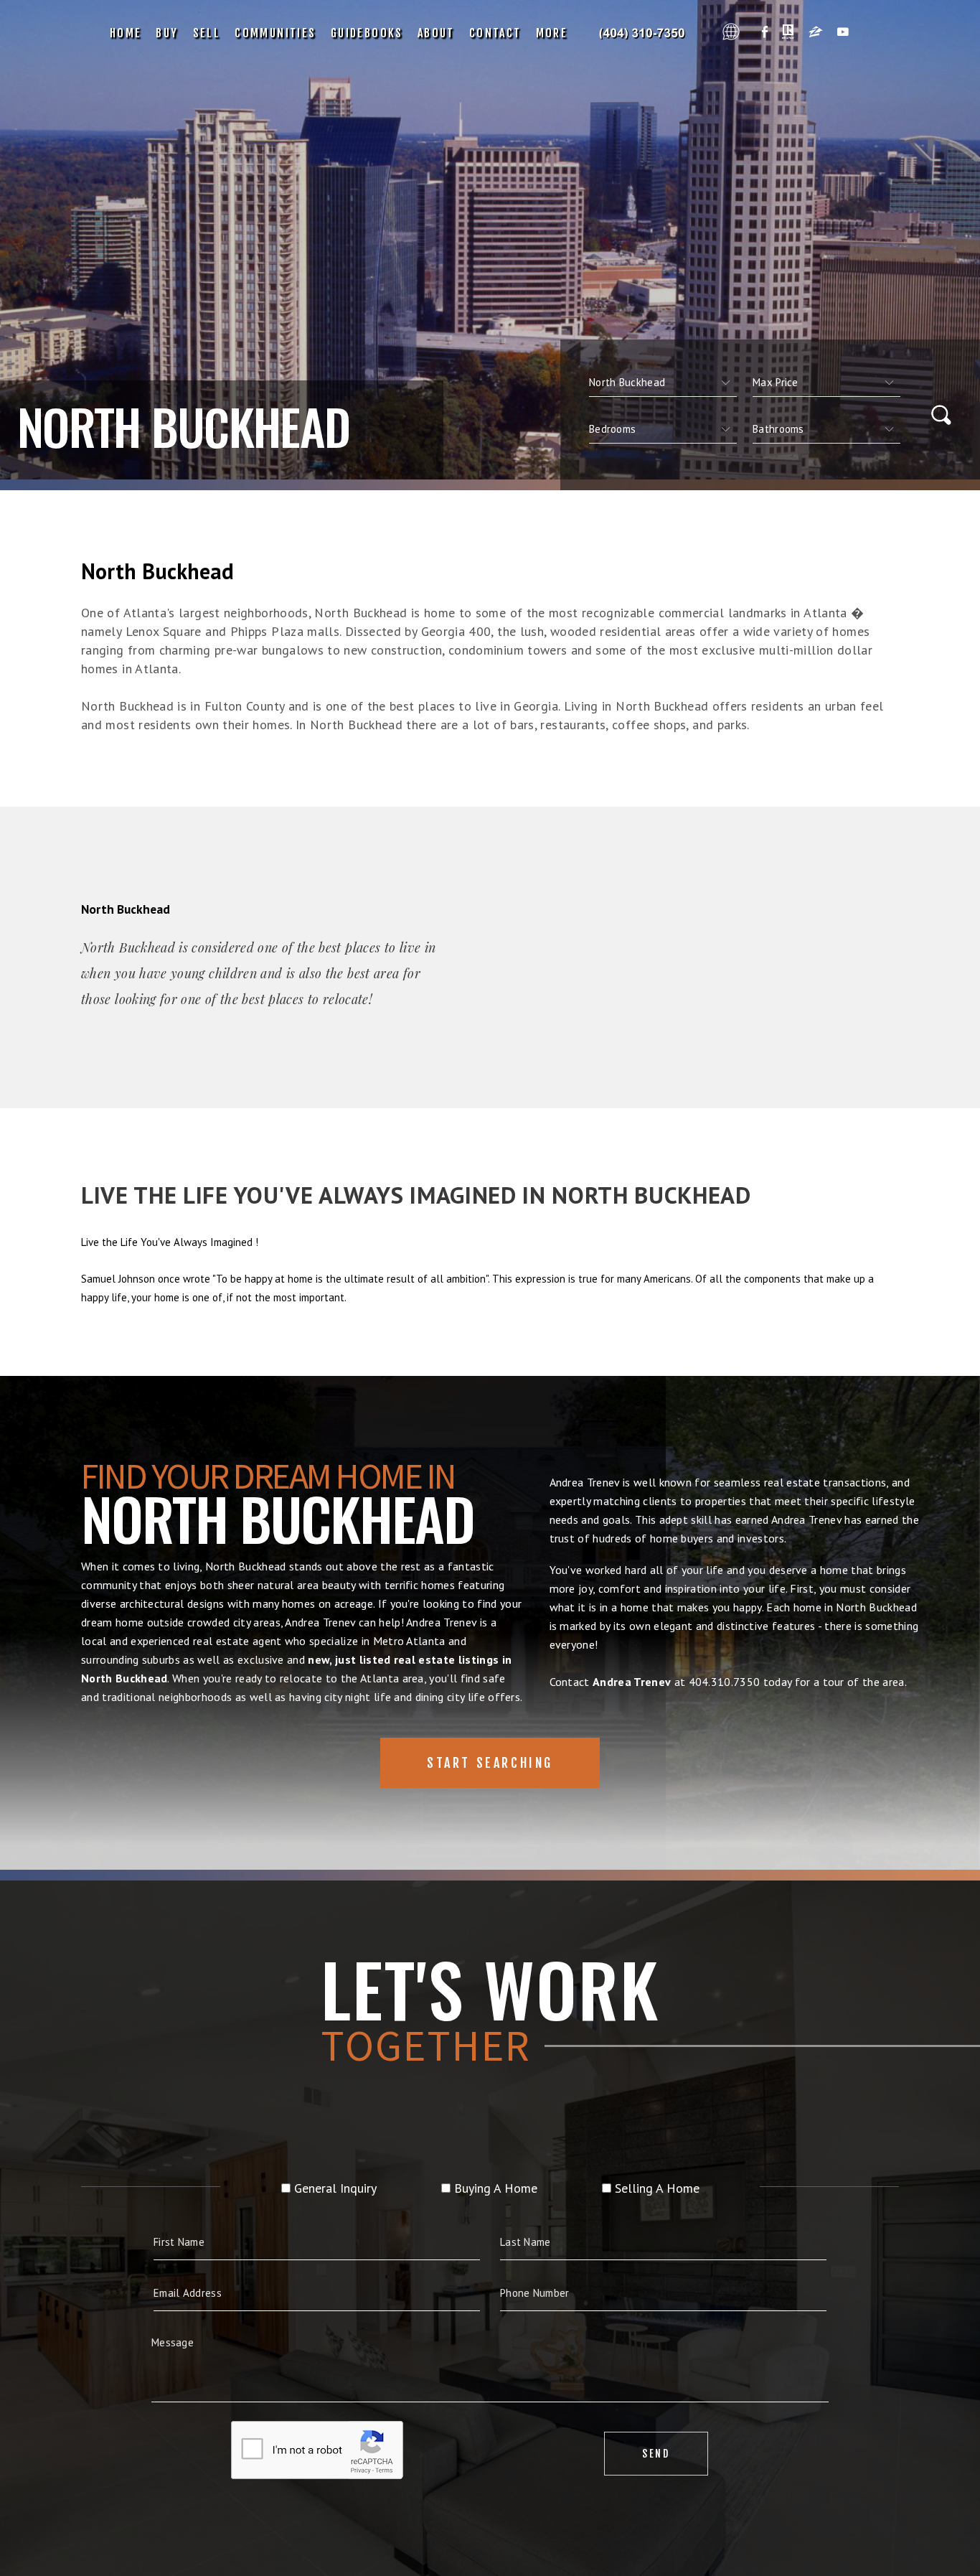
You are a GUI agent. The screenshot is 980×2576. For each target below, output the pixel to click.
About (436, 33)
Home (126, 33)
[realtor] (788, 33)
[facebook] (765, 33)
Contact (495, 33)
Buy (167, 33)
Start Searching (490, 1763)
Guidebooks (367, 33)
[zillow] (816, 33)
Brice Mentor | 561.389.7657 (645, 33)
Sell (207, 33)
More (552, 33)
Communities (275, 33)
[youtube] (843, 33)
